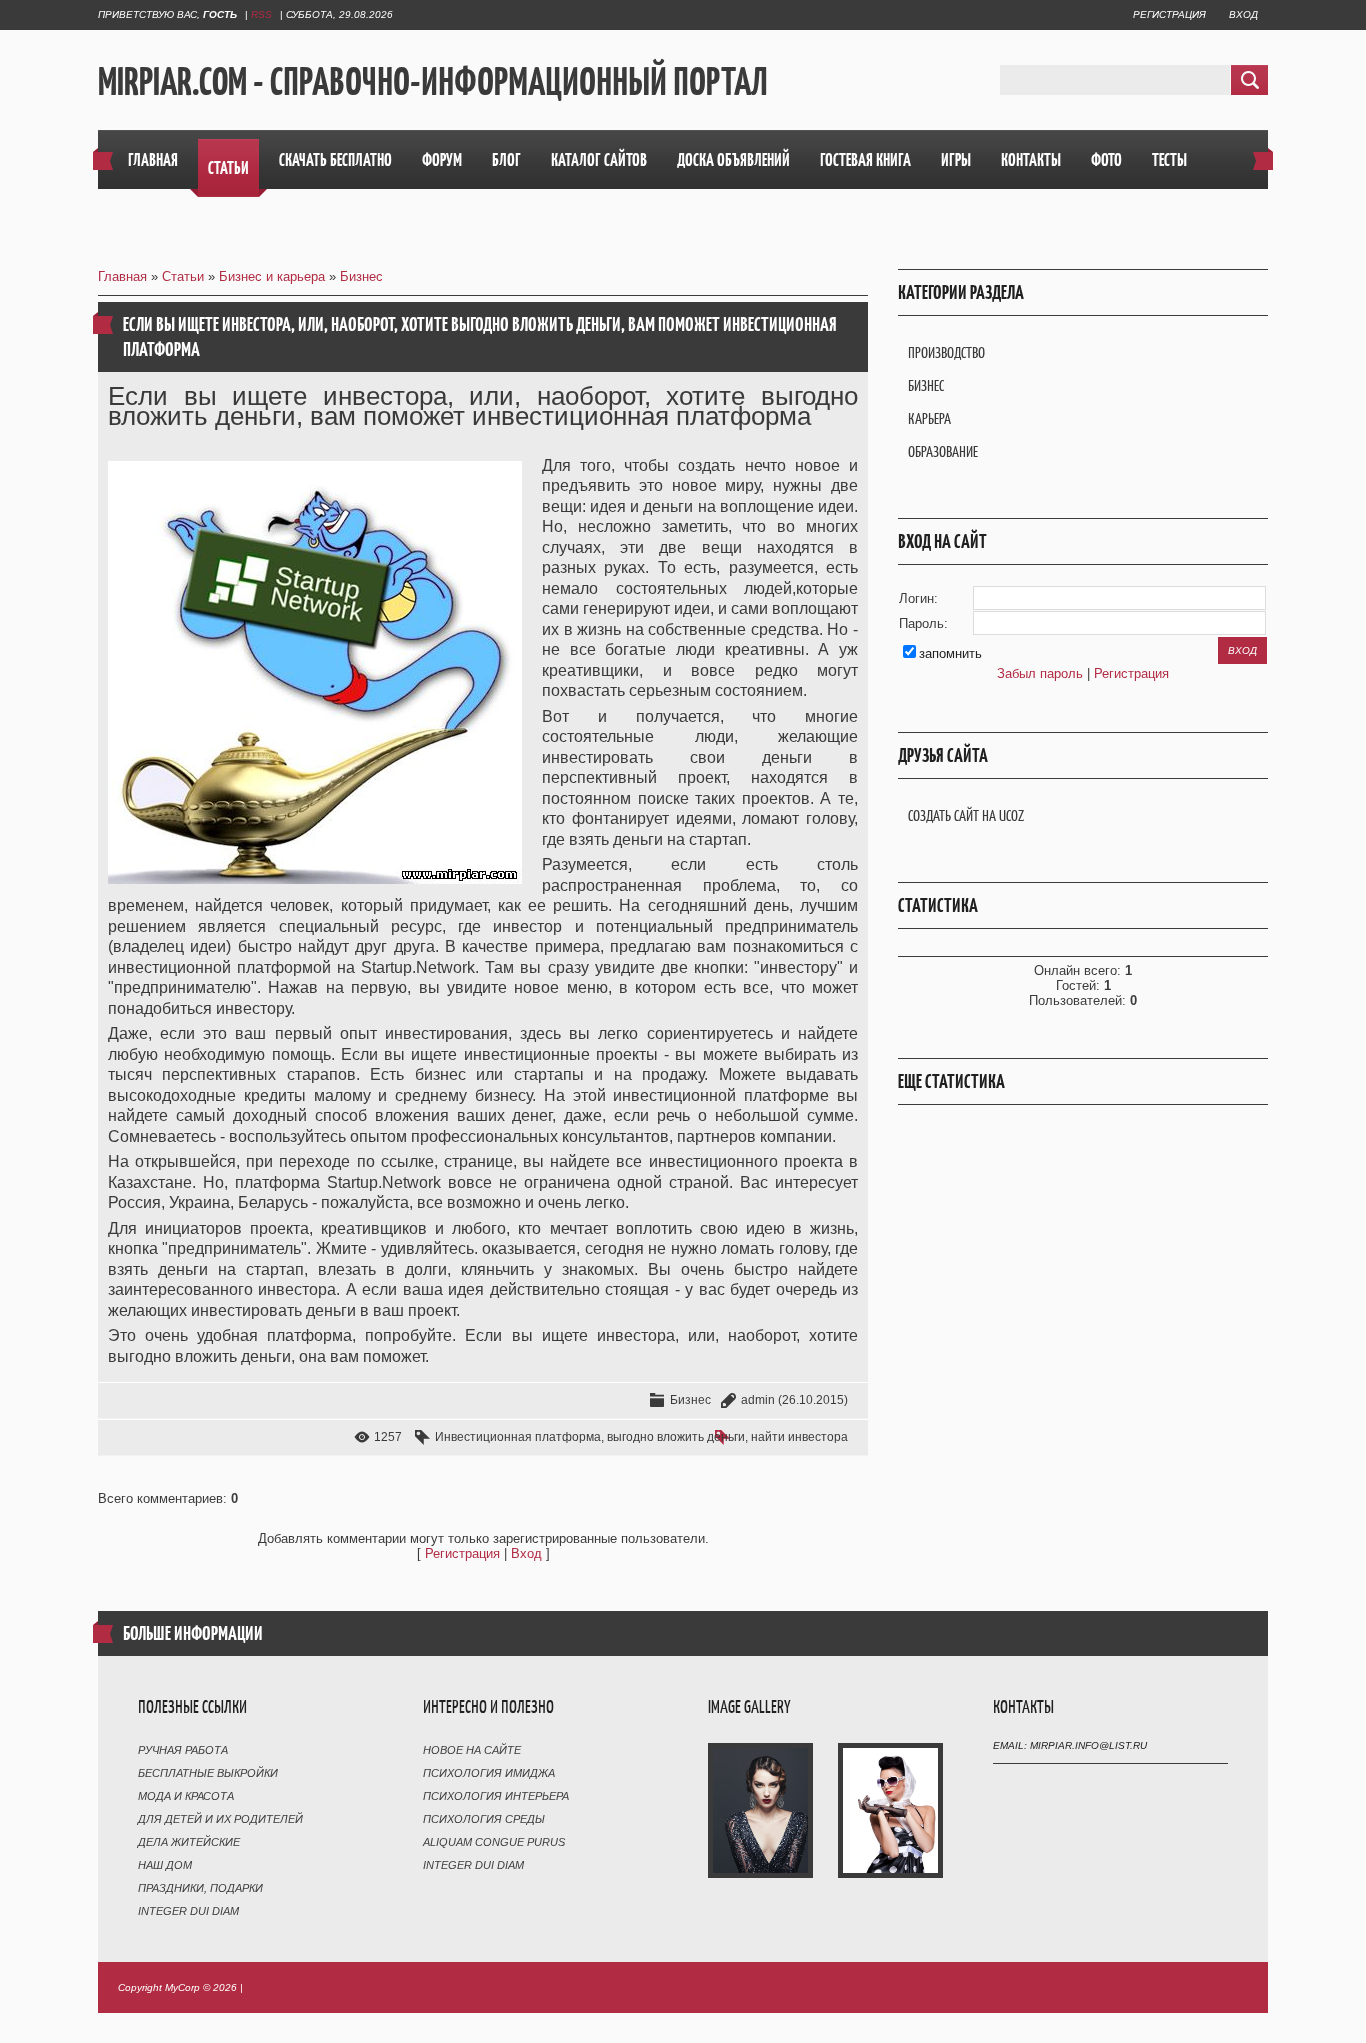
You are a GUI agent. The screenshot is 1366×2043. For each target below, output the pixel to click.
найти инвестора (799, 1437)
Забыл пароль (1040, 673)
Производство (946, 352)
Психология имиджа (489, 1773)
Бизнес (361, 276)
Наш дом (165, 1865)
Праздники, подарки (200, 1888)
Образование (943, 451)
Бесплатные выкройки (208, 1773)
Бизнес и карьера (272, 276)
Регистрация (1169, 14)
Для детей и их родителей (220, 1819)
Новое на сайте (472, 1750)
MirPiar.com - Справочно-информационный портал (433, 81)
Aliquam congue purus (494, 1842)
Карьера (929, 418)
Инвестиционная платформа (518, 1437)
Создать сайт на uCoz (966, 815)
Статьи (183, 276)
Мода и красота (186, 1796)
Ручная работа (183, 1750)
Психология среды (484, 1819)
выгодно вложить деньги (676, 1437)
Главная (122, 276)
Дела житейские (189, 1842)
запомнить (950, 653)
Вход (1243, 14)
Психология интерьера (496, 1796)
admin (758, 1400)
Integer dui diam (188, 1911)
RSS (261, 14)
